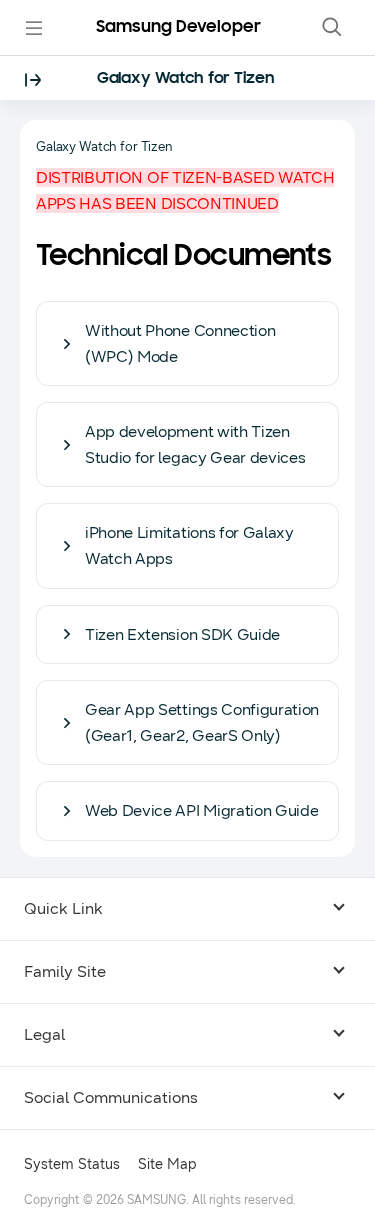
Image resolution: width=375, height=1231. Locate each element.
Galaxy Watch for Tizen (186, 79)
